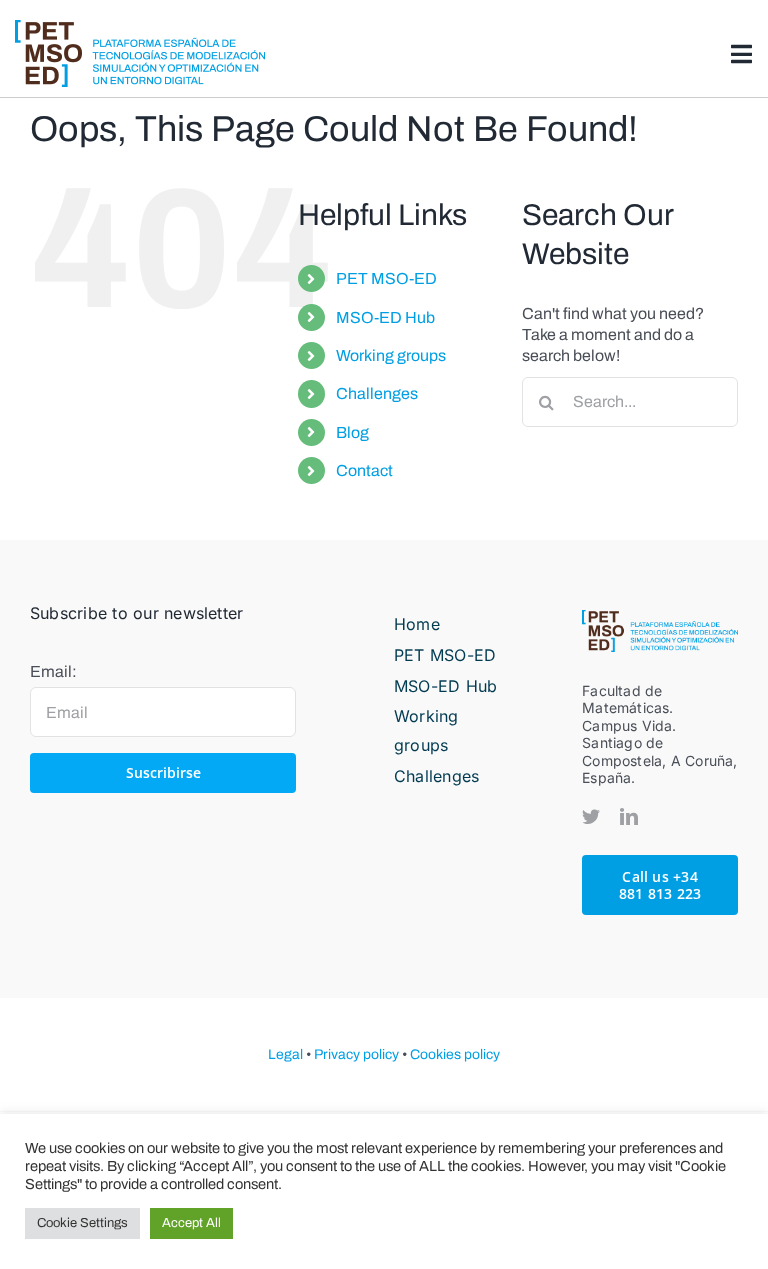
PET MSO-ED (386, 278)
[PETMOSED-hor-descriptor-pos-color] (140, 27)
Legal (285, 1054)
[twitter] (591, 816)
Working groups (391, 355)
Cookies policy (455, 1054)
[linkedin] (629, 816)
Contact (364, 470)
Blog (352, 432)
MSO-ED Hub (385, 317)
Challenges (377, 393)
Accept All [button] (191, 1223)
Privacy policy (356, 1054)
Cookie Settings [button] (82, 1223)
